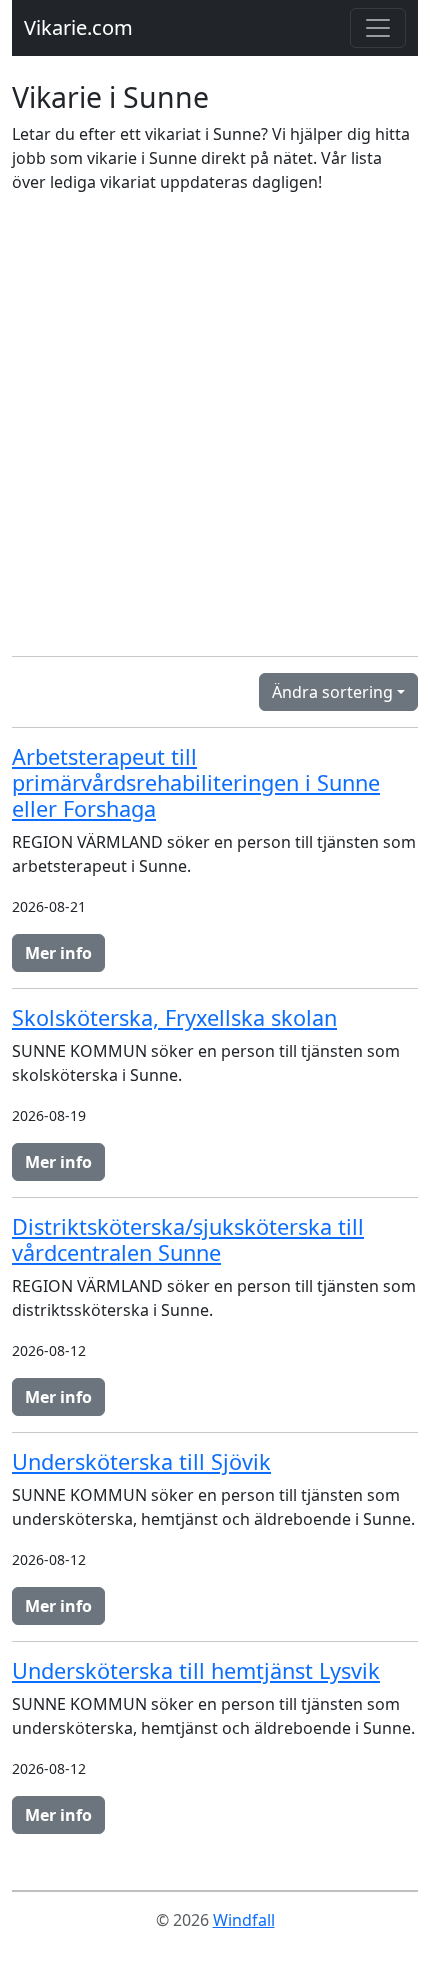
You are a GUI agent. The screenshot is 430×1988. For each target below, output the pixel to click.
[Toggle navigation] (378, 28)
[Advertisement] (215, 425)
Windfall (244, 1920)
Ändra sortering (332, 692)
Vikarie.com (78, 27)
